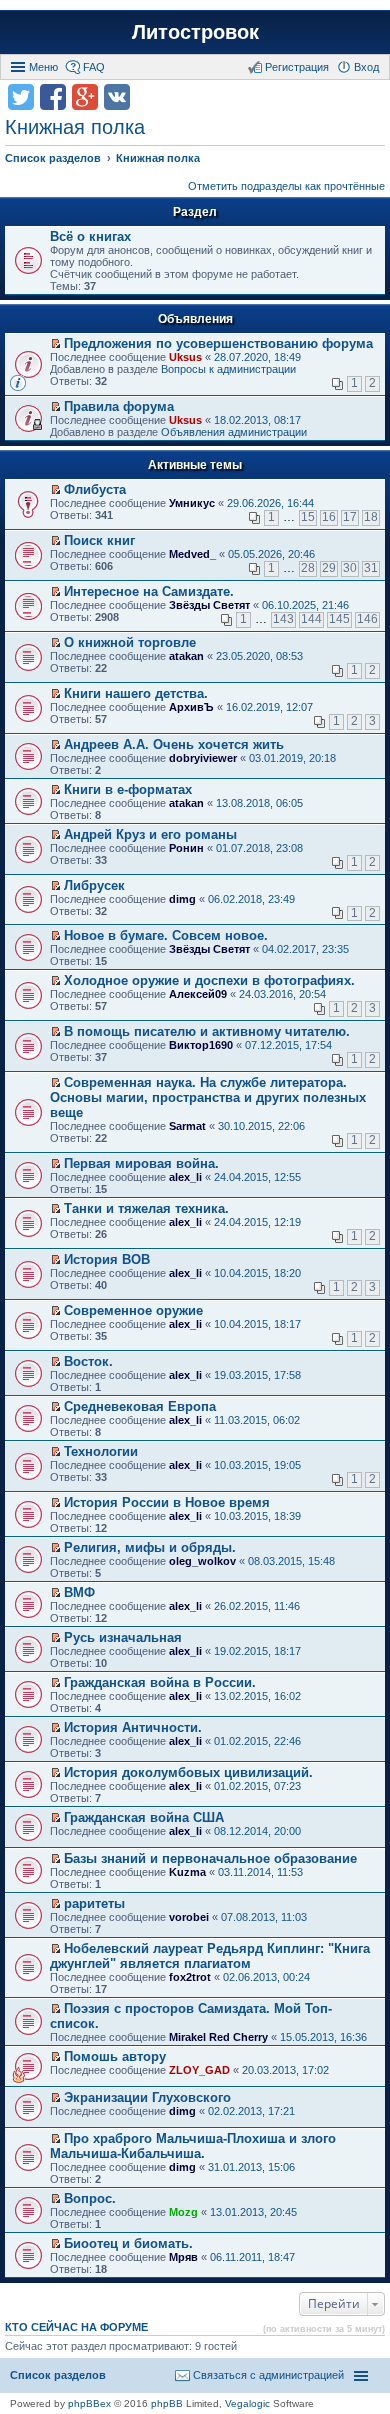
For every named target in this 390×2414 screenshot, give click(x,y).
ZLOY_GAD (199, 2070)
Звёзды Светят (209, 605)
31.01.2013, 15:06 (251, 2167)
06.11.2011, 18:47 (252, 2257)
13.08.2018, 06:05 (259, 803)
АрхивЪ (191, 707)
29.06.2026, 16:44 (270, 503)
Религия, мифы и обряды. (150, 1547)
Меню (43, 67)
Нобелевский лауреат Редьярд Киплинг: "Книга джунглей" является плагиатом (210, 1956)
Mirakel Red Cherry (218, 2037)
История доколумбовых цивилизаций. (188, 1772)
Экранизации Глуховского (147, 2097)
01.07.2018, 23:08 (259, 848)
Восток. (88, 1361)
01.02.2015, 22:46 (257, 1741)
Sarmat (187, 1126)
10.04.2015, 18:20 (257, 1273)
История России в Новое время (167, 1502)
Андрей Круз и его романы (150, 834)
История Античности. (133, 1727)
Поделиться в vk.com (117, 97)
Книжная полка (75, 127)
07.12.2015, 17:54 (288, 1045)
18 (371, 517)
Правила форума (119, 406)
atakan (186, 656)
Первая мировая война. (141, 1163)
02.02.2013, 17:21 (251, 2111)
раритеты (94, 1903)
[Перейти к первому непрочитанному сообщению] (55, 344)
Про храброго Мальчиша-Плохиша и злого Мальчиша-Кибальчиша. (193, 2146)
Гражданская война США (144, 1817)
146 (367, 619)
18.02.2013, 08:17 (257, 420)
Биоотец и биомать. (128, 2243)
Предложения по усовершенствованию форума (218, 343)
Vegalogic (247, 2403)
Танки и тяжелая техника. (146, 1208)
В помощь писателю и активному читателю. (207, 1031)
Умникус (192, 503)
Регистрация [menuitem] (297, 67)
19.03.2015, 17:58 (257, 1375)
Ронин (186, 848)
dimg (182, 899)
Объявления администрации (234, 432)
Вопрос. (90, 2198)
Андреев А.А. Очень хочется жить (174, 744)
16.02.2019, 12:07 (269, 707)
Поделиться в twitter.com (21, 97)
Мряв (183, 2257)
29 (329, 568)
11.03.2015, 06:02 (257, 1420)
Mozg (183, 2212)
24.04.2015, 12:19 (257, 1222)
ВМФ (79, 1592)
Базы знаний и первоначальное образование (210, 1858)
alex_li (185, 1177)
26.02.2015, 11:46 (257, 1606)
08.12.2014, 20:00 (257, 1831)
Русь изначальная (123, 1637)
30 (350, 568)
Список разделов (58, 2375)
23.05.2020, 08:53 (259, 656)
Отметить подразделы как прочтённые (286, 186)
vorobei (189, 1917)
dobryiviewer (203, 758)
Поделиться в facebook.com (53, 97)
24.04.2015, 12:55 (257, 1177)
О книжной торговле (130, 642)
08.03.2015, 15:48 (291, 1561)
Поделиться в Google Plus (85, 97)
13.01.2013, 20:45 (253, 2212)
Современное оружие (133, 1310)
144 (311, 619)
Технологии (101, 1451)
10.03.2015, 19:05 (257, 1465)
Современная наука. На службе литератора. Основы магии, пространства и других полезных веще (208, 1097)
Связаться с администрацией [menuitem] (268, 2375)
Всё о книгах (90, 236)
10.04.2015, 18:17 (257, 1324)
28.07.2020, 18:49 (257, 357)
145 (339, 619)
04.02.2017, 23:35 (305, 949)
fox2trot (190, 1977)
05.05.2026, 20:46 (271, 554)
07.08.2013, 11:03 (264, 1917)
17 (350, 517)
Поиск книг (99, 540)
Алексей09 (198, 994)
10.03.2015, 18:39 (257, 1516)
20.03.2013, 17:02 (285, 2070)
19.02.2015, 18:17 (257, 1651)
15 (308, 517)
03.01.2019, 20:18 (292, 758)
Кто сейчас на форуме (76, 2327)
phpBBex (89, 2403)
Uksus (185, 357)
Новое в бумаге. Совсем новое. (166, 935)
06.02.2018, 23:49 (251, 899)
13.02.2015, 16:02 (257, 1696)
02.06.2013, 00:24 (266, 1977)
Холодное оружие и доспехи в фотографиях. (209, 980)
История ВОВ (107, 1259)
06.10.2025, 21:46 (305, 605)
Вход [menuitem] (366, 67)
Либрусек (94, 885)
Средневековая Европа (140, 1406)
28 (308, 568)
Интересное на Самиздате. (149, 591)
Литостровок (195, 32)
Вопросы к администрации (228, 369)
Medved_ (192, 554)
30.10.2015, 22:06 (261, 1126)
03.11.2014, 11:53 (260, 1872)
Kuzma (187, 1872)
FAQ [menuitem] (94, 67)
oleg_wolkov (202, 1561)
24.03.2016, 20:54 (282, 994)
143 (283, 619)
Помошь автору (115, 2056)
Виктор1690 (201, 1045)
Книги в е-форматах (128, 789)
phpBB (167, 2403)
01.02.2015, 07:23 (257, 1786)
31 (371, 568)
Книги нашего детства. (136, 693)
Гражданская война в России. (160, 1682)
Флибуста (95, 489)
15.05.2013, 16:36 (323, 2037)
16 (329, 517)
